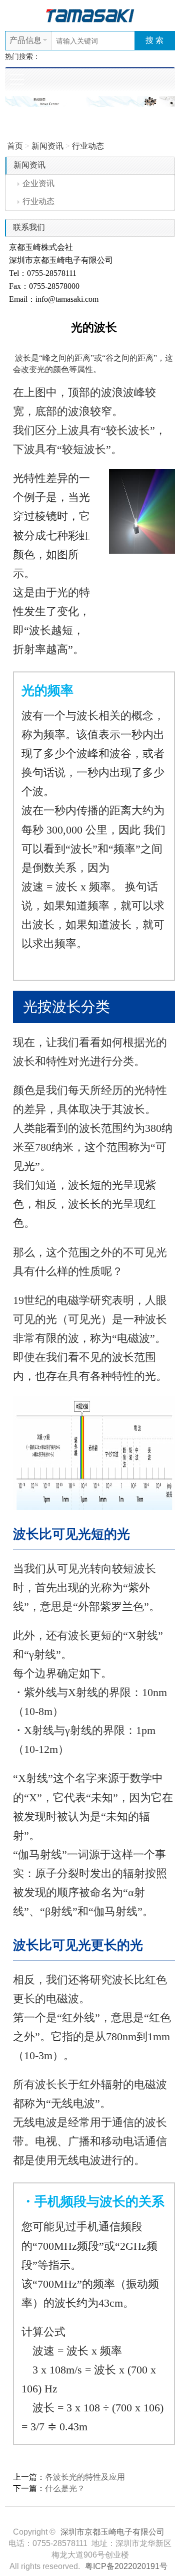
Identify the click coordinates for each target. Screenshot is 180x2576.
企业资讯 (38, 183)
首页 (15, 146)
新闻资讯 (47, 146)
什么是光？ (65, 2488)
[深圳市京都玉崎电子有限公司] (90, 15)
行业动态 (88, 146)
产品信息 (25, 40)
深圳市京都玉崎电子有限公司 (112, 2532)
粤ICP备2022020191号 (126, 2566)
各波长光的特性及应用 (85, 2477)
